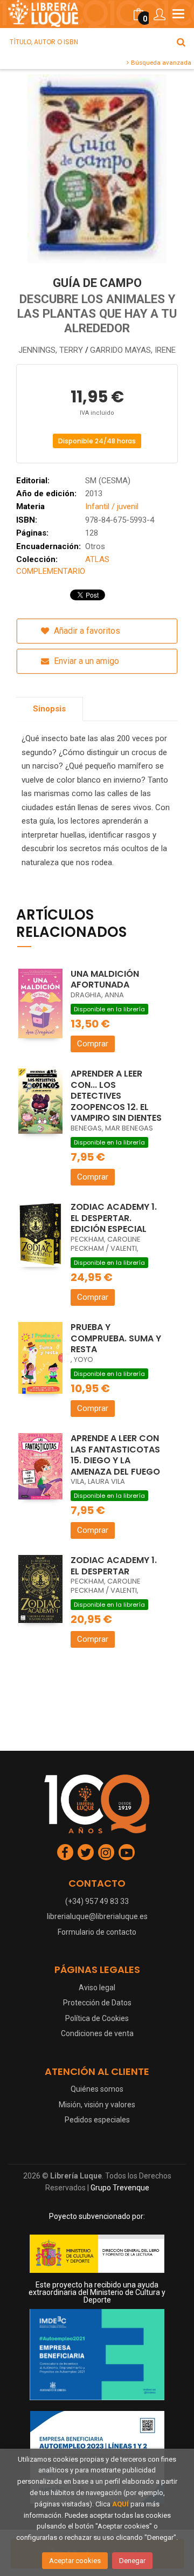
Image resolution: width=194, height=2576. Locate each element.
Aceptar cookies (75, 2561)
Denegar (132, 2561)
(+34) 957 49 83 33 (97, 1901)
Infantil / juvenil (112, 506)
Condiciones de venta (97, 2033)
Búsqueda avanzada (160, 63)
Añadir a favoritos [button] (86, 631)
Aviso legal (97, 1988)
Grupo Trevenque (120, 2188)
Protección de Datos (97, 2003)
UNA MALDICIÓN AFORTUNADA (105, 979)
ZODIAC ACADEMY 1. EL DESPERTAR (114, 1566)
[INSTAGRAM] (106, 1852)
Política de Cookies (97, 2018)
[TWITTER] (86, 1852)
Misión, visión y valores (97, 2105)
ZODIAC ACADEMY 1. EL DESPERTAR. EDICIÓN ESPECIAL (114, 1218)
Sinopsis (49, 709)
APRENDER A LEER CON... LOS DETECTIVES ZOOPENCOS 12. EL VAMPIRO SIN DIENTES (116, 1096)
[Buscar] (181, 42)
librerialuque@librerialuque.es (97, 1916)
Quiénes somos (97, 2089)
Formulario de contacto (97, 1932)
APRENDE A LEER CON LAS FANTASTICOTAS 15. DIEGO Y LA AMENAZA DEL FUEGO (115, 1455)
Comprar (93, 1044)
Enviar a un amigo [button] (85, 661)
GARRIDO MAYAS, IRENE (133, 350)
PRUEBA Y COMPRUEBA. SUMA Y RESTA (116, 1338)
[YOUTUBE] (127, 1852)
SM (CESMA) (108, 481)
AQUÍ (120, 2504)
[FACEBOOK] (65, 1852)
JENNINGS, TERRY (52, 350)
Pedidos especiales (97, 2120)
